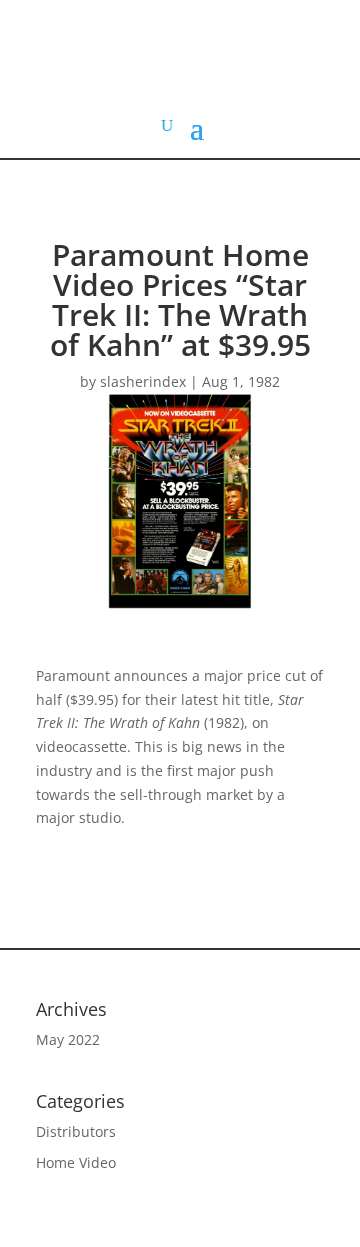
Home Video (76, 1162)
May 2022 (68, 1039)
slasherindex (143, 381)
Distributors (76, 1131)
